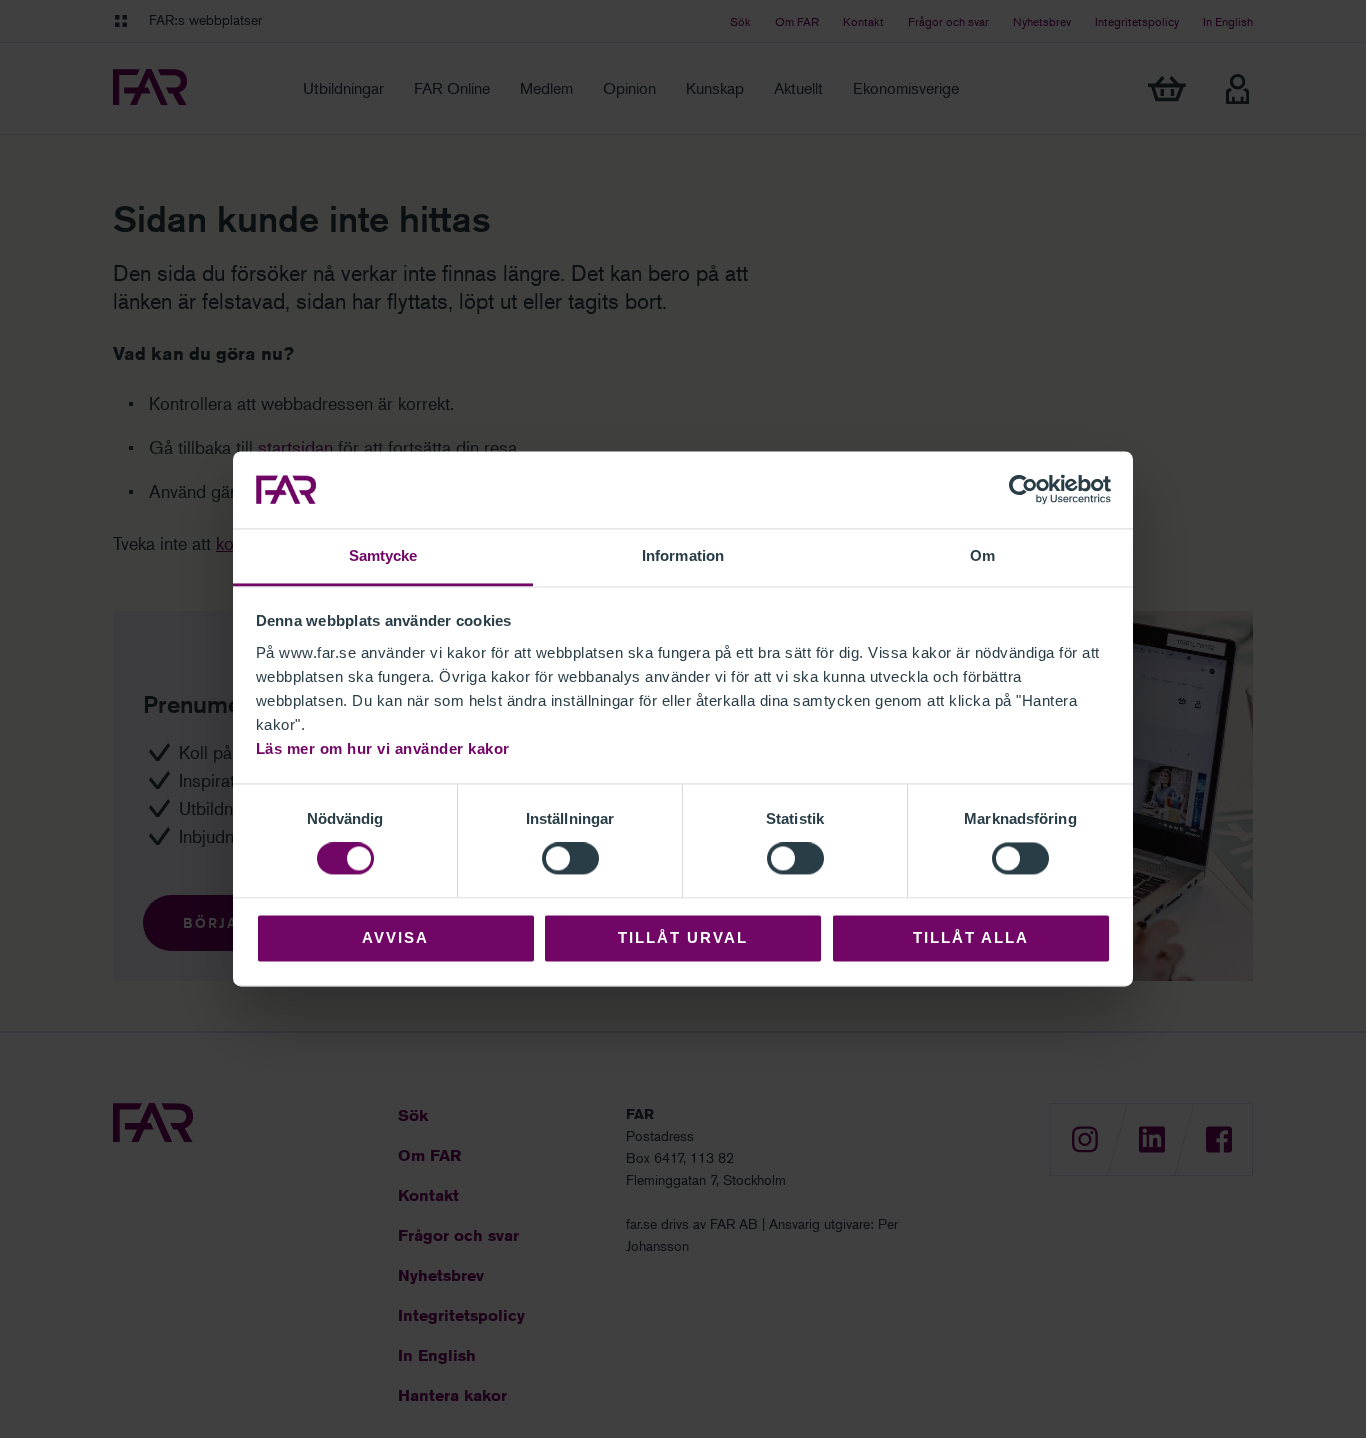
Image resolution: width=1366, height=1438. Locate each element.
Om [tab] (982, 555)
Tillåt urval (683, 937)
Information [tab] (683, 555)
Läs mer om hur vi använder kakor (383, 748)
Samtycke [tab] (383, 555)
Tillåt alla (971, 937)
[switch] (570, 859)
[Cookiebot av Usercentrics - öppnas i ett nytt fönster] (1023, 490)
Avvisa (395, 937)
